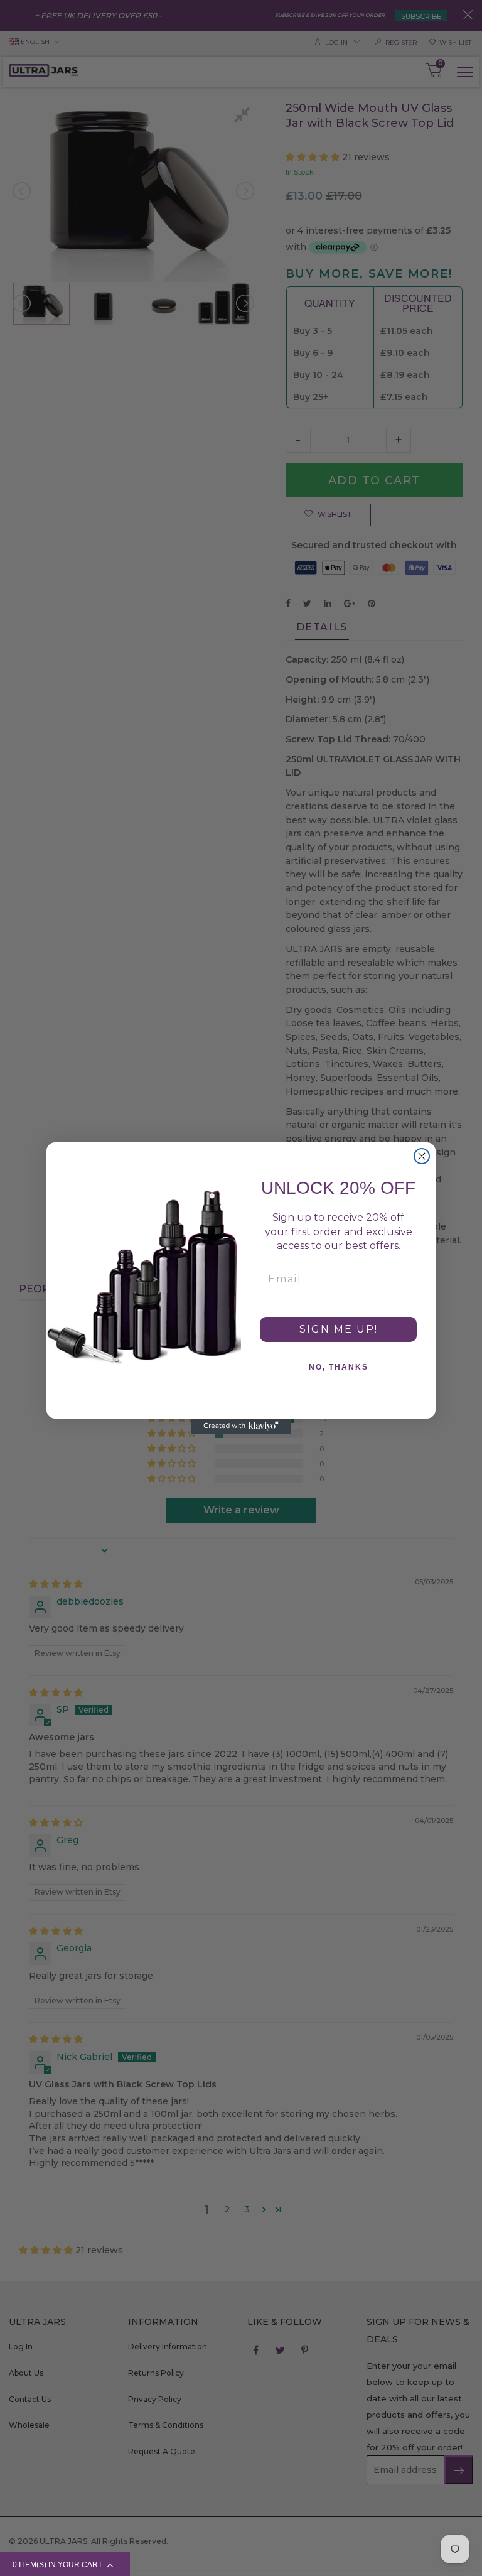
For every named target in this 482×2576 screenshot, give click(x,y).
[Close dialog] (422, 1156)
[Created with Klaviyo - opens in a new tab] (241, 1426)
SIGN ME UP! (339, 1329)
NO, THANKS (339, 1367)
